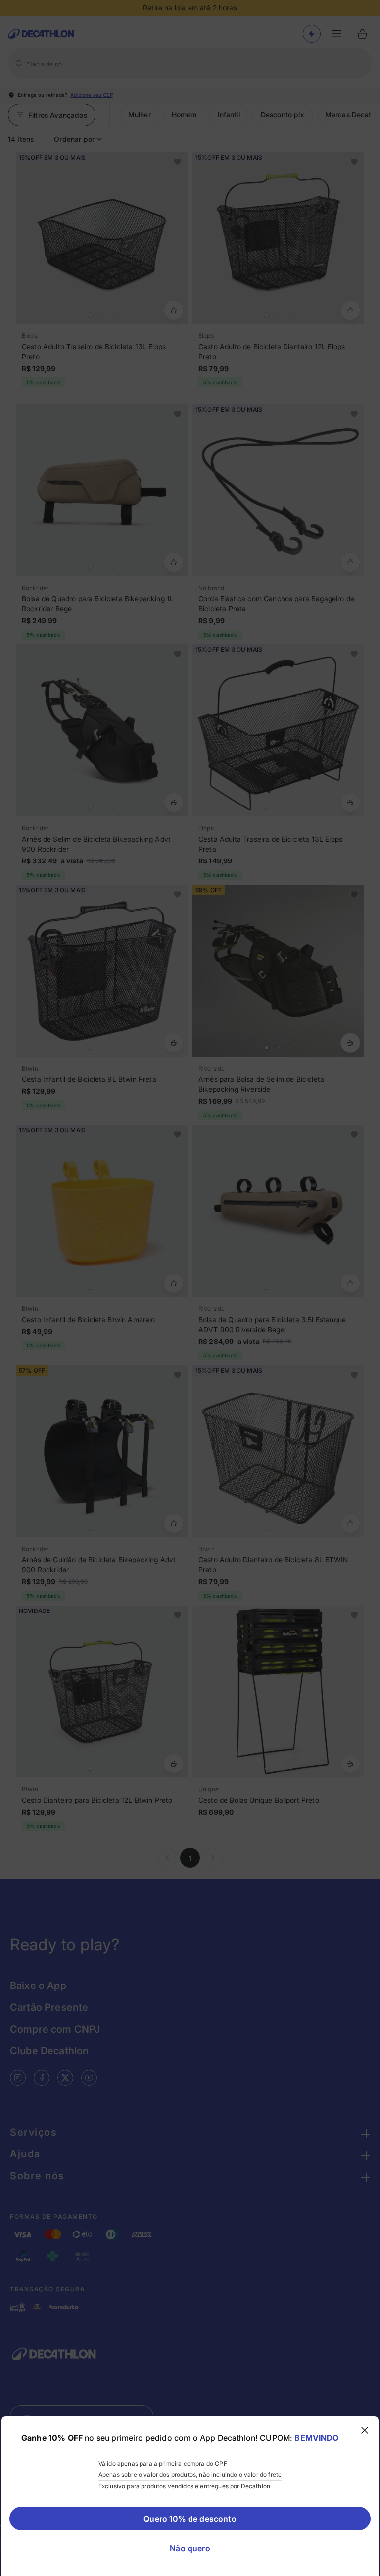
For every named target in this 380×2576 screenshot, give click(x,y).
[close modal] (365, 2430)
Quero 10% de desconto (190, 2519)
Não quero (190, 2548)
